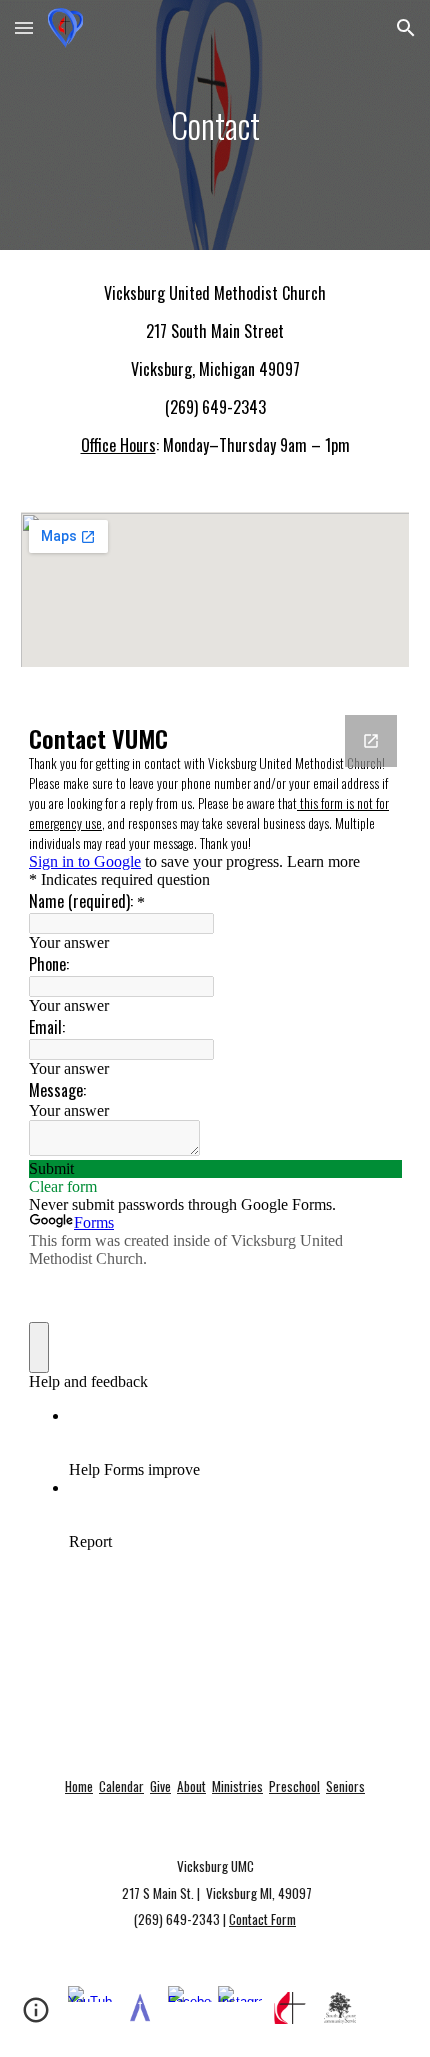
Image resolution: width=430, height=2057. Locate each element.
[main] (215, 125)
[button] (24, 27)
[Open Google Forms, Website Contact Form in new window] (371, 741)
